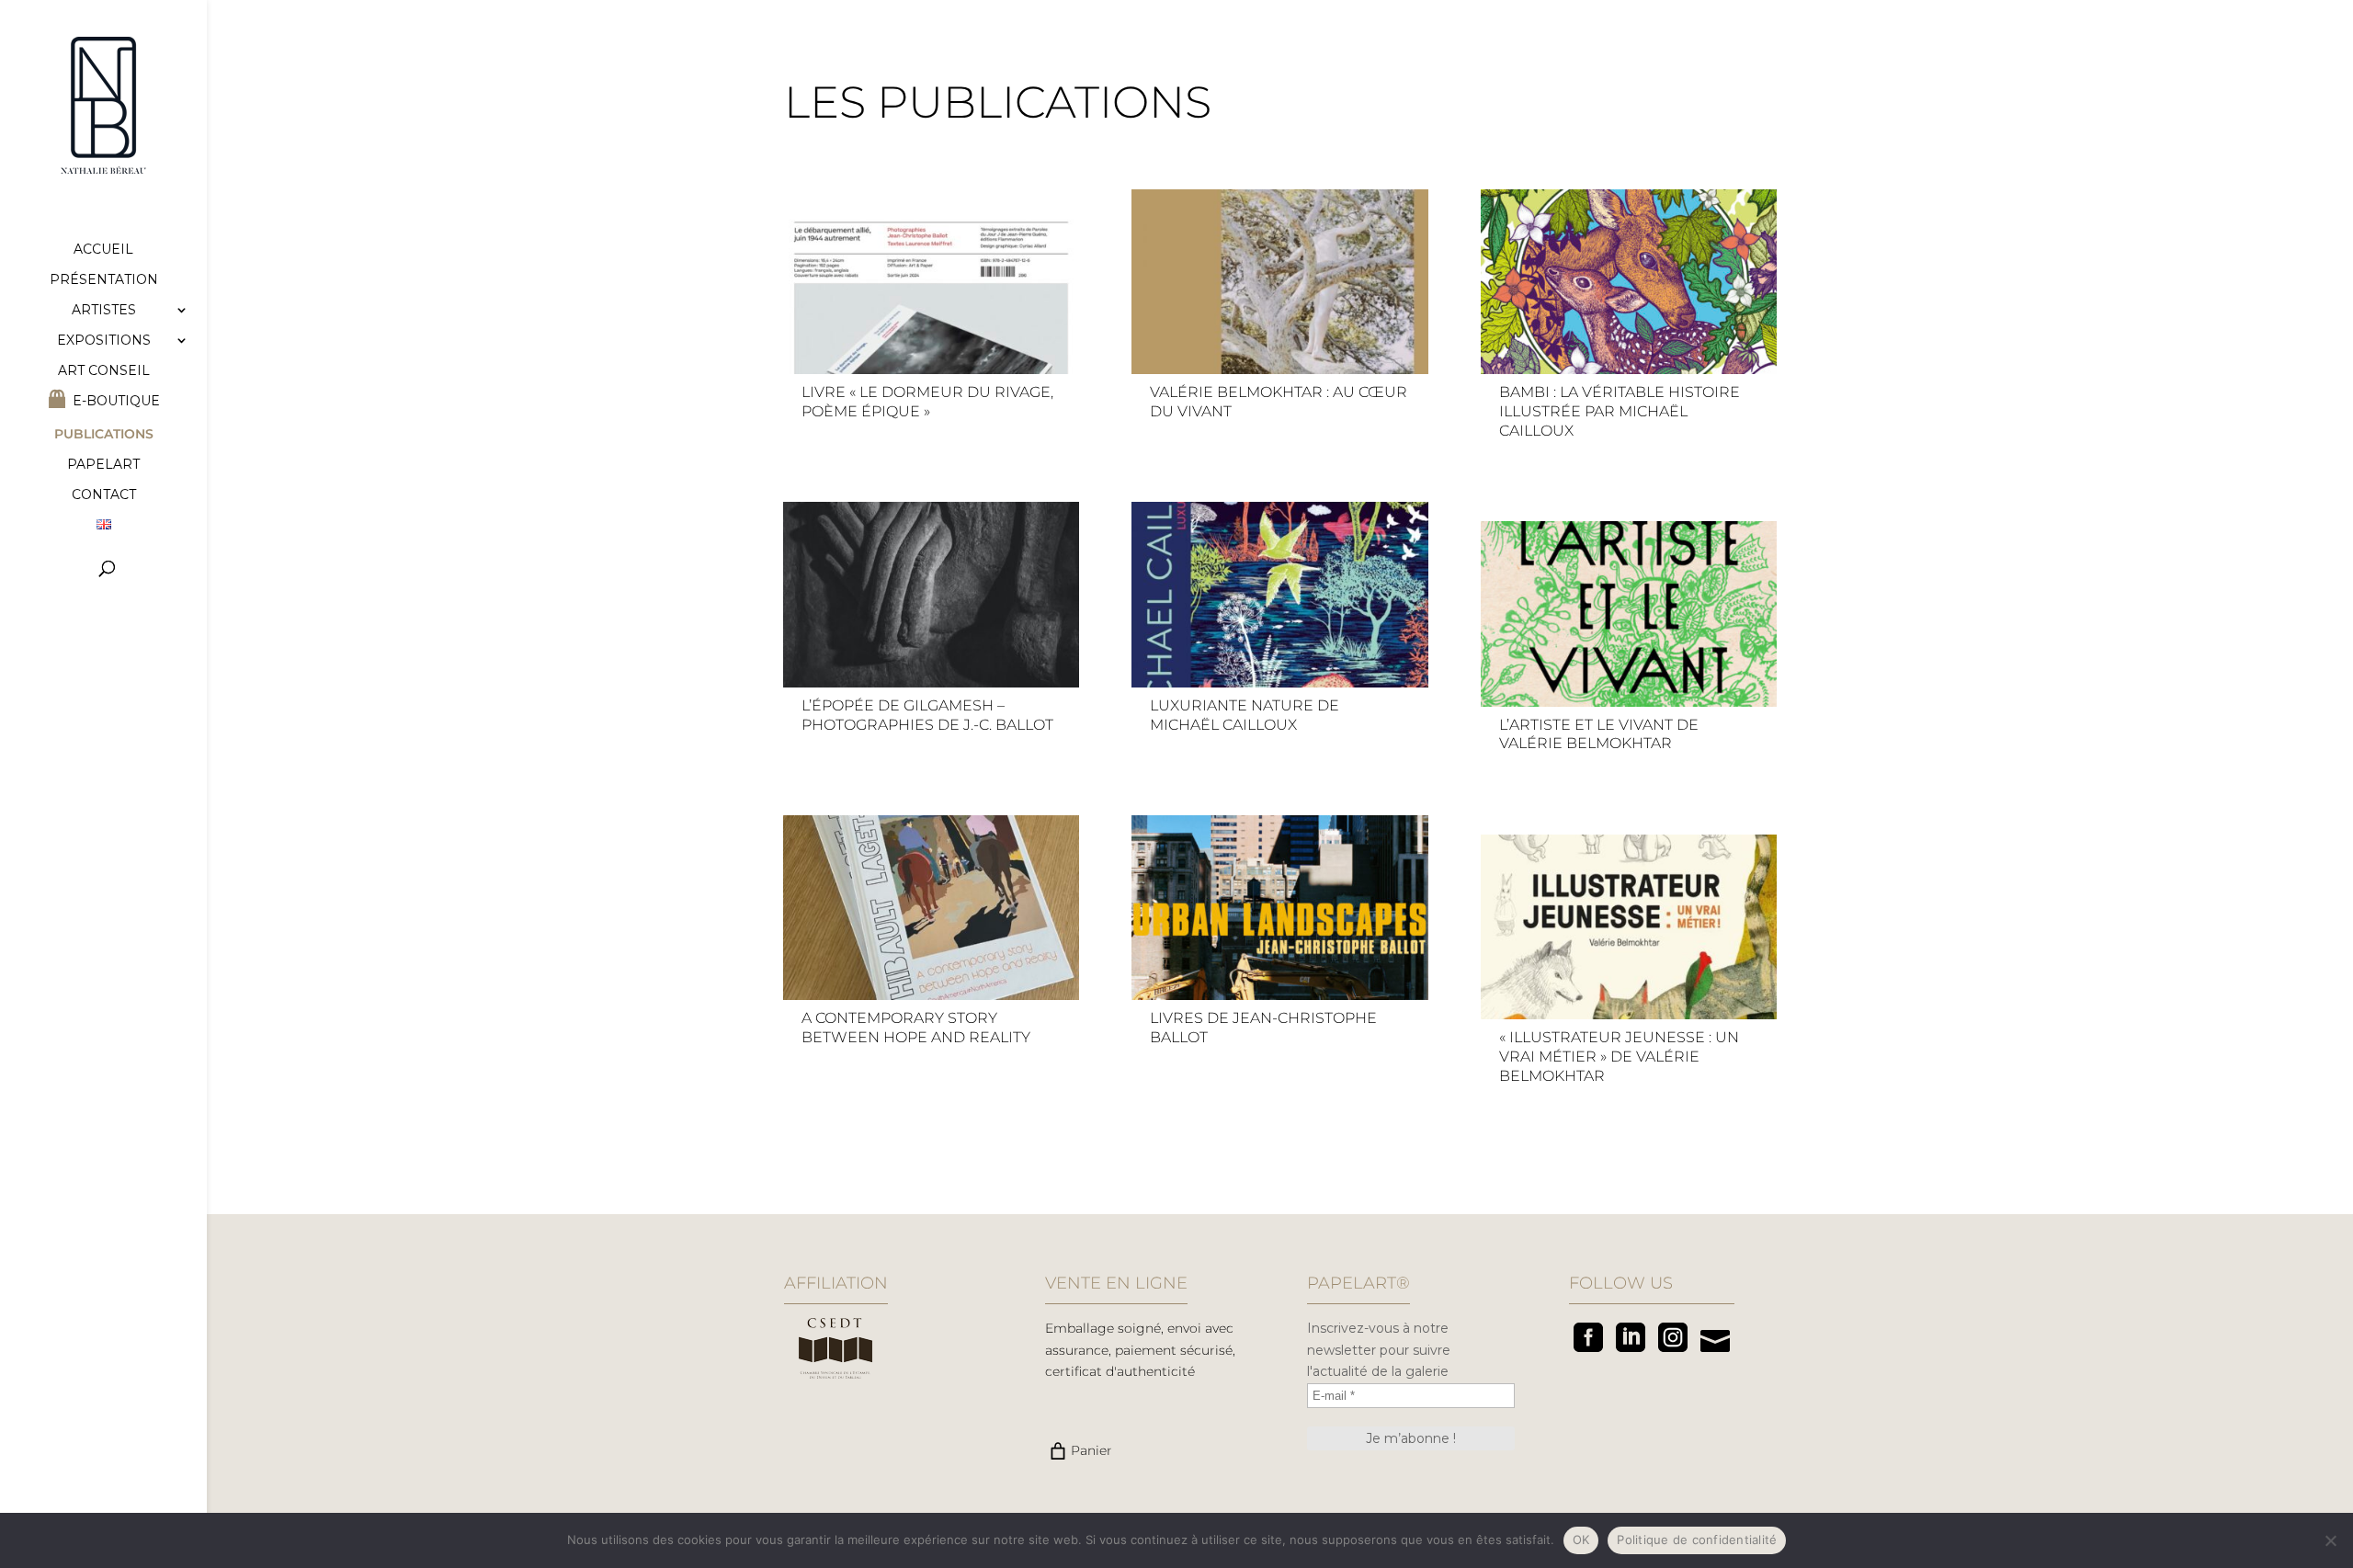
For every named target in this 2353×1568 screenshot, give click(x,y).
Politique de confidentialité (1697, 1540)
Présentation (104, 280)
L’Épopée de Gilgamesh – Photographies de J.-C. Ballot (927, 715)
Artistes (104, 311)
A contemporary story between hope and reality (916, 1028)
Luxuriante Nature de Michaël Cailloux (1245, 715)
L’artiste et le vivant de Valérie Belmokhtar (1599, 734)
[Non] (2330, 1540)
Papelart (103, 465)
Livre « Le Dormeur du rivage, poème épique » (927, 402)
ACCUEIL (103, 250)
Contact (104, 495)
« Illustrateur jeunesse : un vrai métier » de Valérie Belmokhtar (1619, 1057)
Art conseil (104, 371)
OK (1581, 1540)
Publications (104, 435)
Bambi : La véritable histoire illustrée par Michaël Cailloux (1620, 411)
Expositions (104, 341)
